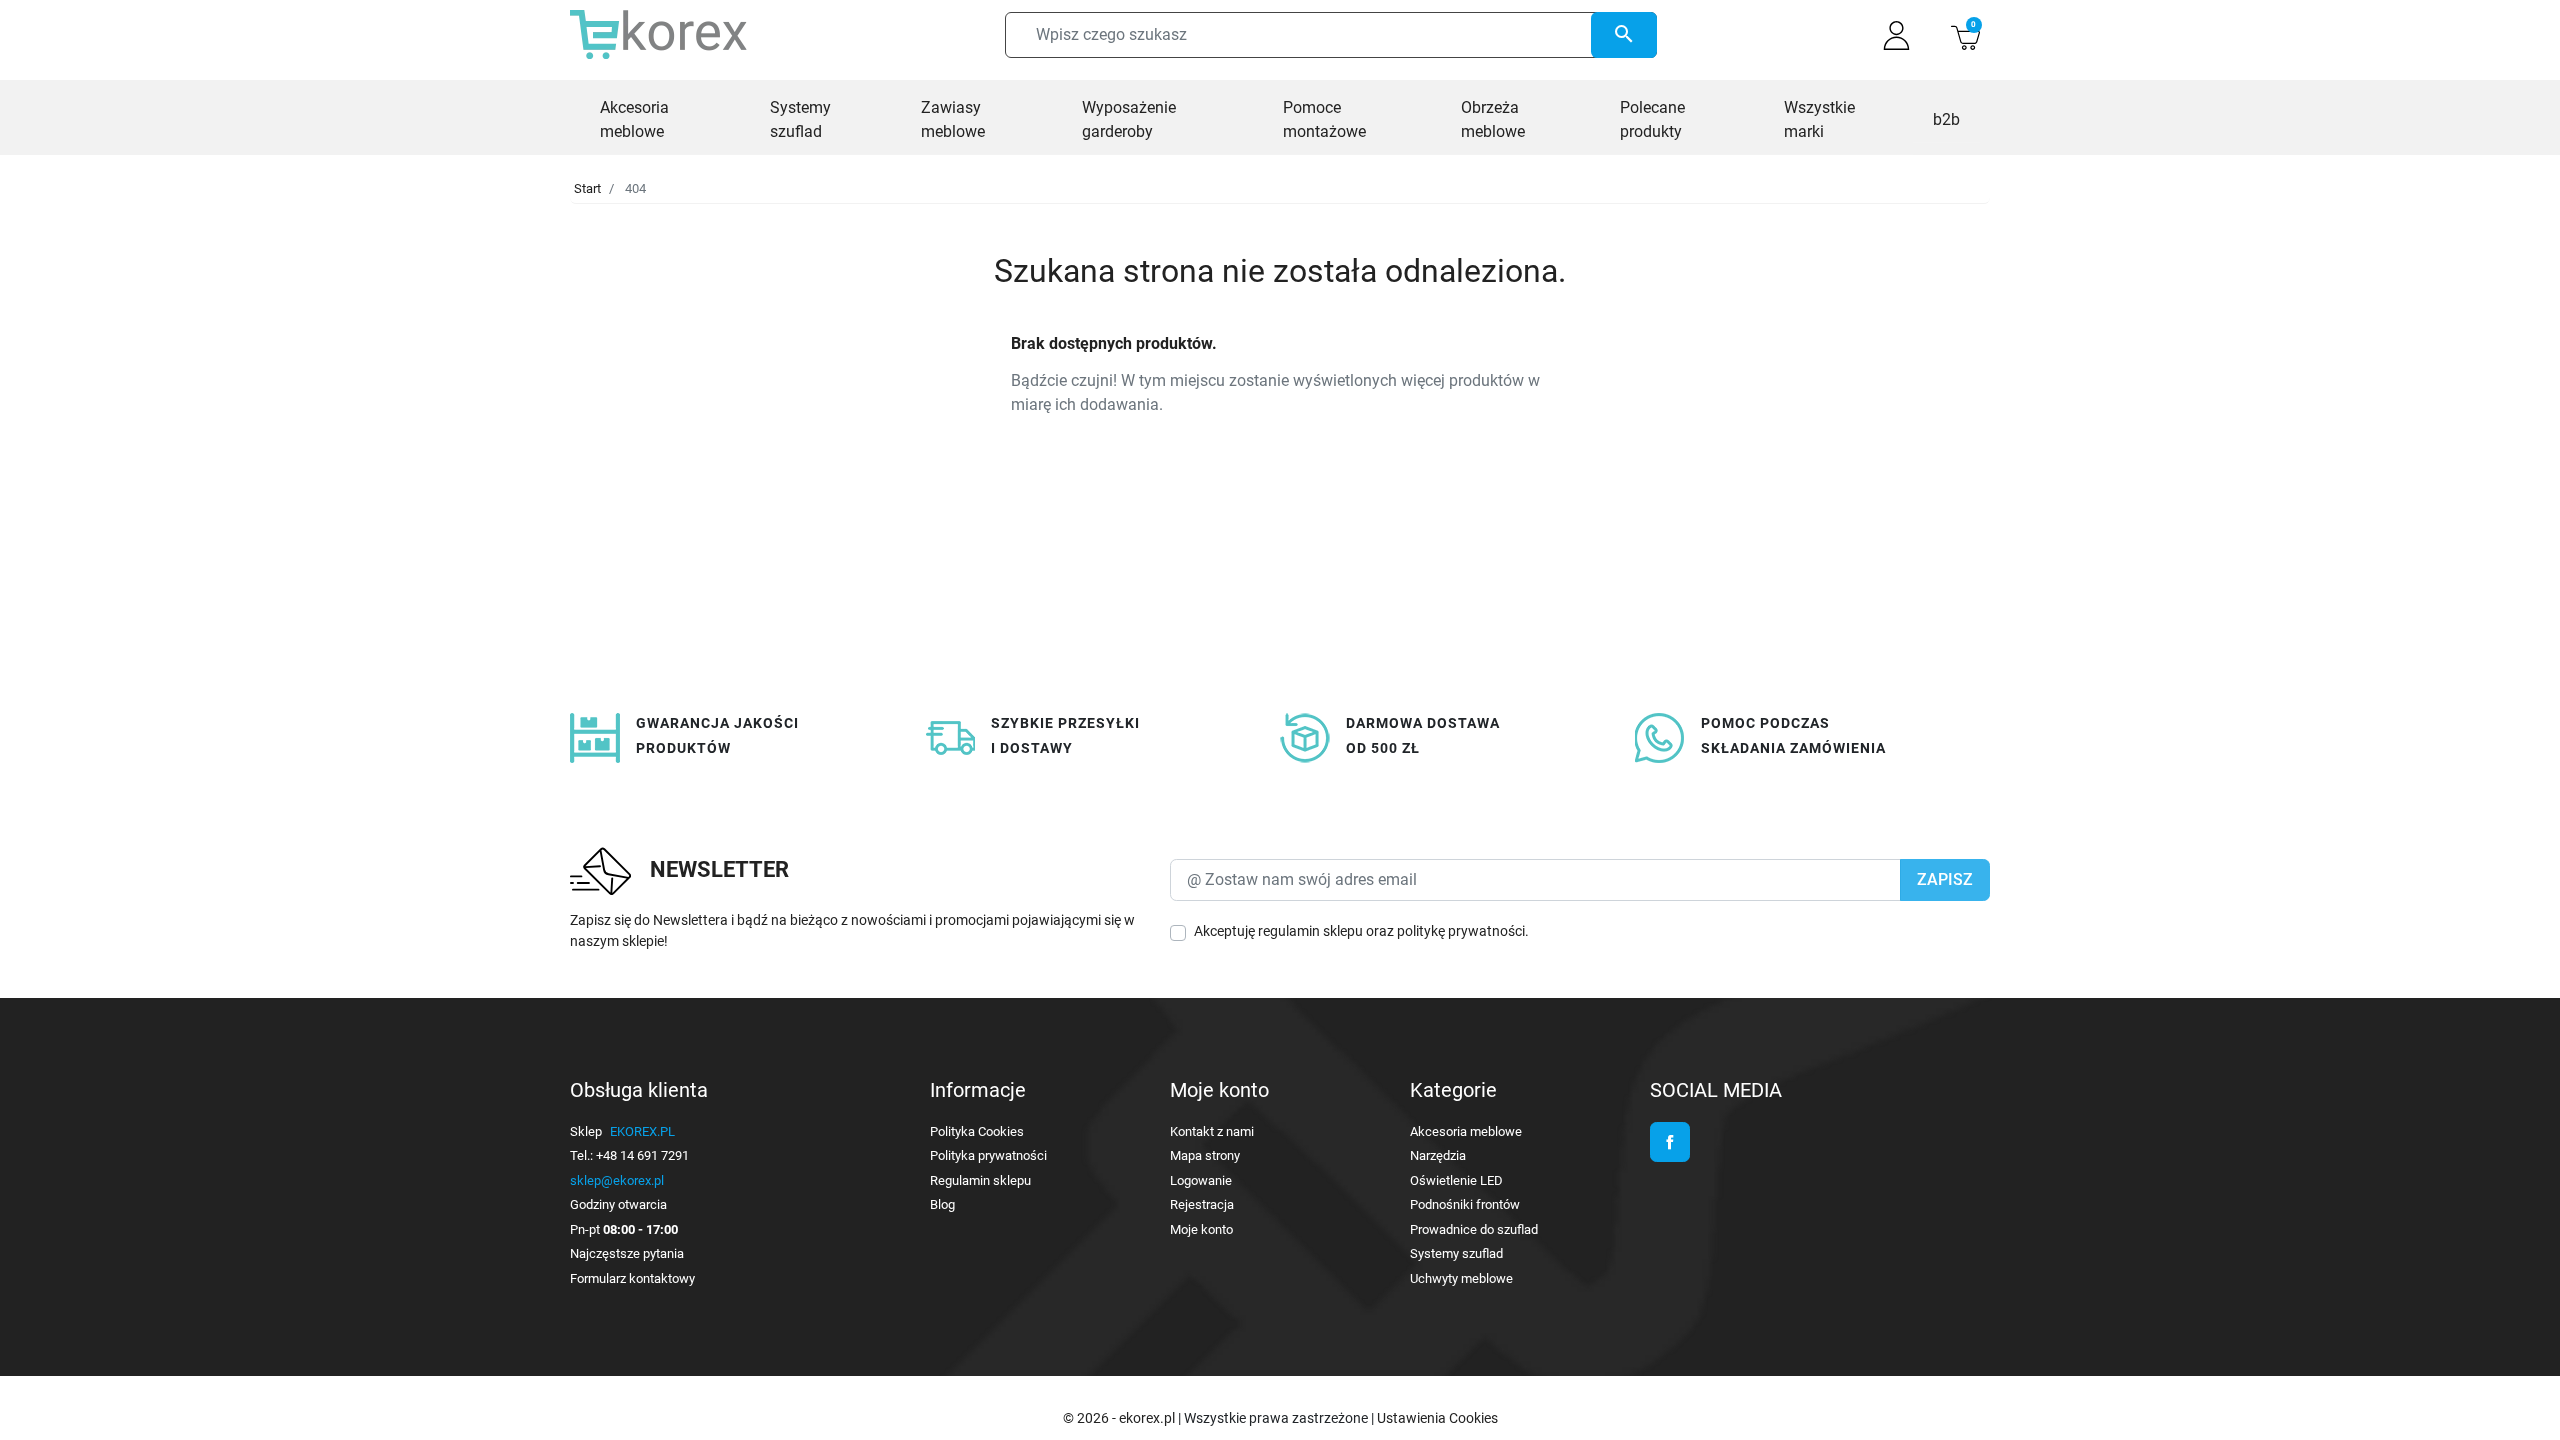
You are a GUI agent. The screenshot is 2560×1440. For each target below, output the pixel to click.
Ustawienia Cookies (1437, 1418)
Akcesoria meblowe (1466, 1131)
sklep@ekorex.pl (617, 1180)
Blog (942, 1204)
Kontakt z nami (1212, 1131)
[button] (1965, 35)
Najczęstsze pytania (627, 1253)
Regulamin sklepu (980, 1180)
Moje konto (1201, 1229)
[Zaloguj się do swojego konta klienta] (1896, 35)
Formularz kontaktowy (632, 1278)
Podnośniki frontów (1465, 1204)
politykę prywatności (1461, 931)
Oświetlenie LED (1456, 1180)
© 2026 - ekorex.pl (1120, 1418)
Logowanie (1201, 1180)
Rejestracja (1202, 1204)
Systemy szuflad (1456, 1253)
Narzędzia (1438, 1155)
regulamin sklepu (1310, 931)
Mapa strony (1205, 1155)
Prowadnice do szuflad (1474, 1229)
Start (587, 188)
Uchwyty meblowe (1461, 1278)
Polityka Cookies (977, 1131)
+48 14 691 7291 (642, 1155)
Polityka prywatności (988, 1155)
